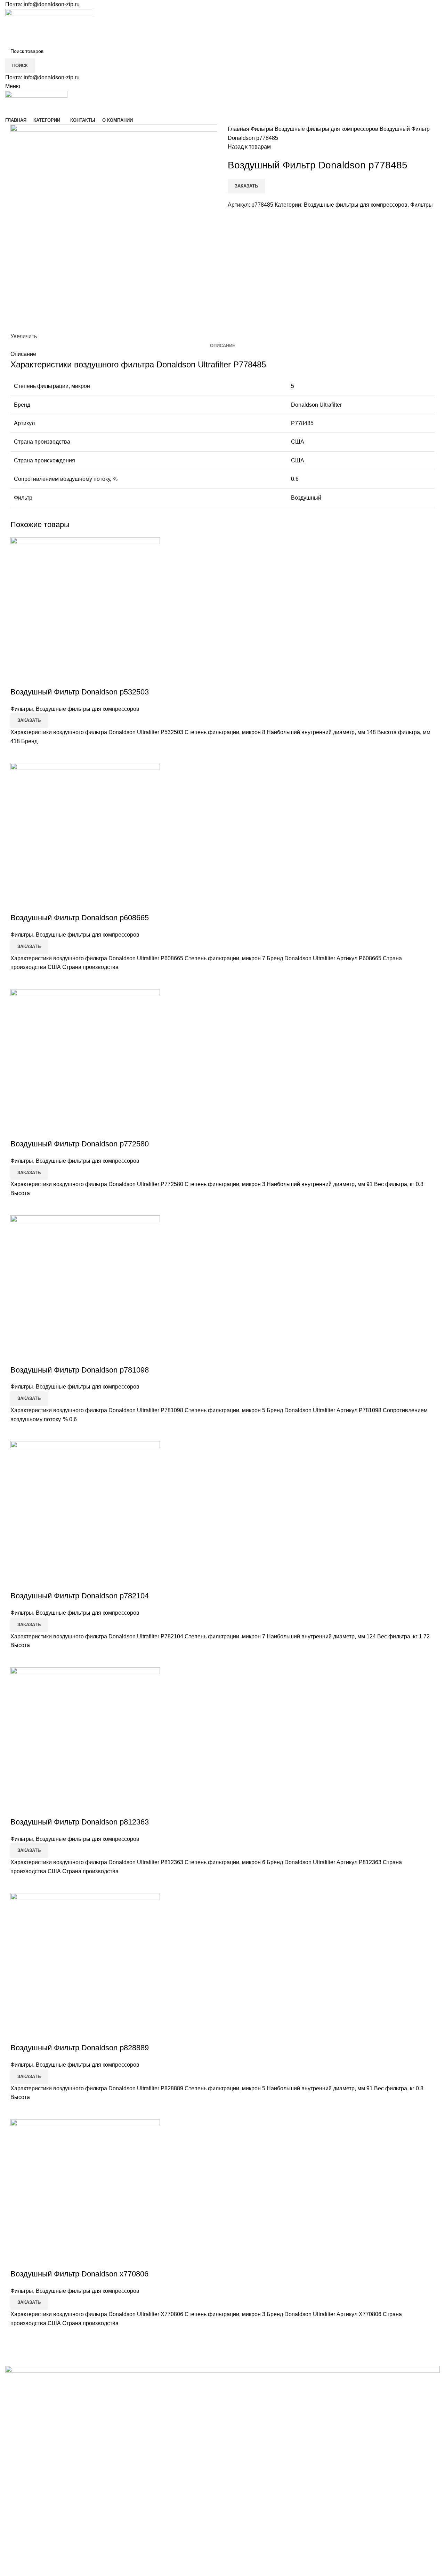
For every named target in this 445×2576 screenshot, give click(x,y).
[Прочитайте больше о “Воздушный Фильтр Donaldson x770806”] (19, 2336)
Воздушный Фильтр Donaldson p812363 (80, 1822)
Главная (239, 129)
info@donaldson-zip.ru (52, 4)
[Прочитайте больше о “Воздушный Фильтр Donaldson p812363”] (19, 1884)
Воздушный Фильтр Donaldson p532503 (80, 692)
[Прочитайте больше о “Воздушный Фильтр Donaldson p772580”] (19, 1207)
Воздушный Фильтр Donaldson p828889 (80, 2048)
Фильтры (263, 129)
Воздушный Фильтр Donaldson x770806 (79, 2274)
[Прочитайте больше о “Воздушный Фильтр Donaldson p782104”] (19, 1659)
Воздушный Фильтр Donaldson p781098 (80, 1370)
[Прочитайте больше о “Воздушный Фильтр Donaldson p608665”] (19, 980)
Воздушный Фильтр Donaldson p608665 (80, 918)
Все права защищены (56, 2561)
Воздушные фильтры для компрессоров (327, 129)
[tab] (223, 346)
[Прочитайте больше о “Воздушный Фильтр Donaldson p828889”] (19, 2110)
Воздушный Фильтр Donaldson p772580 (80, 1144)
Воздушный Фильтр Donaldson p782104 (80, 1596)
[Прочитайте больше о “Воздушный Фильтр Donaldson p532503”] (19, 754)
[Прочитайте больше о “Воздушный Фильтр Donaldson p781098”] (19, 1432)
